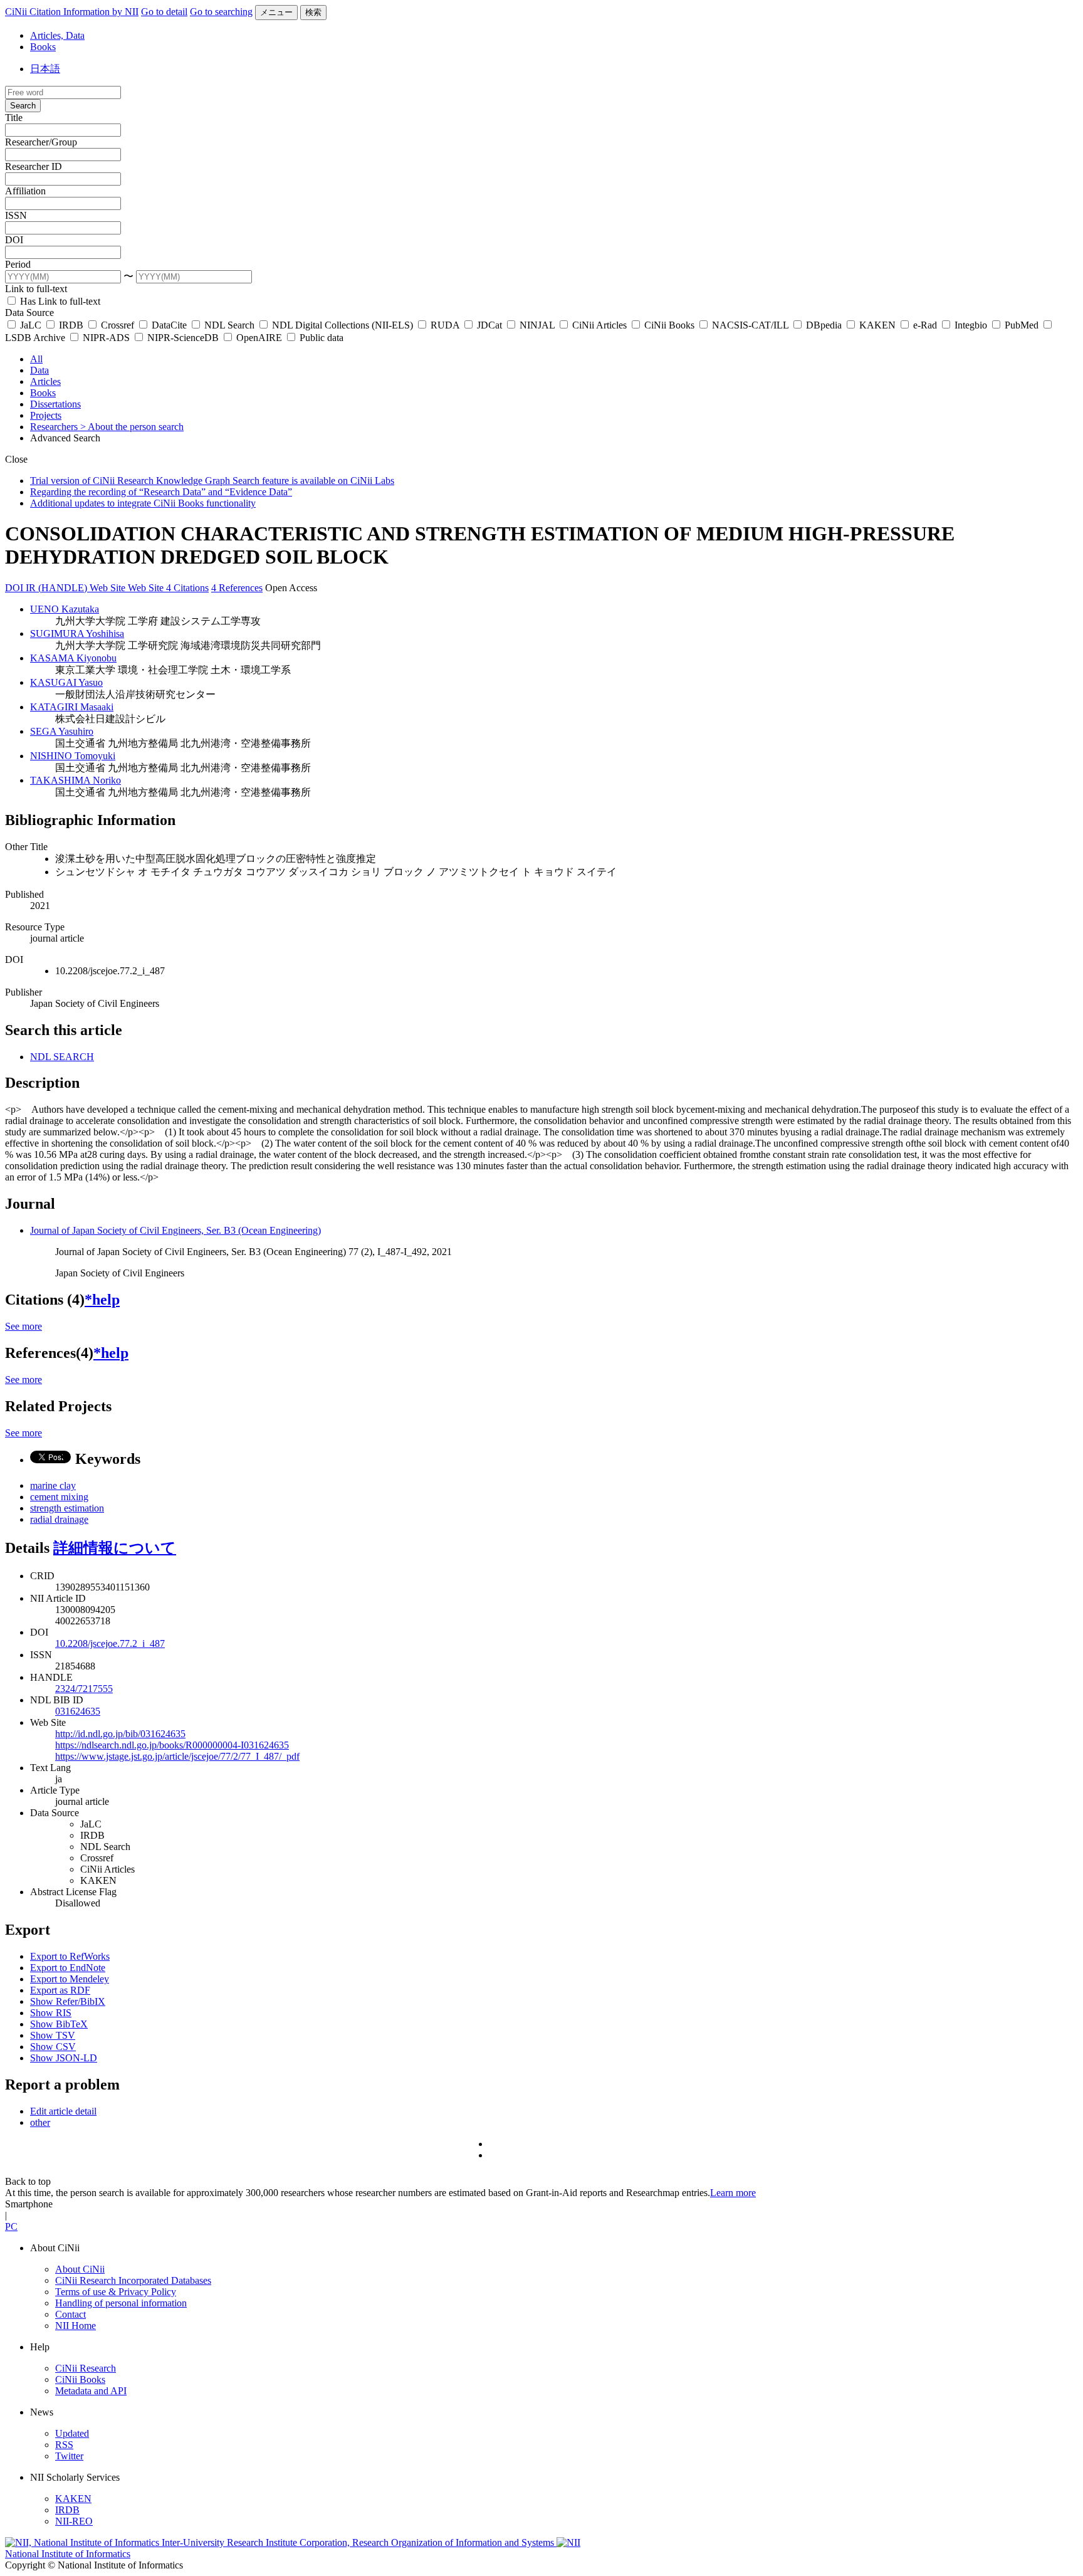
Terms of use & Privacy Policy (116, 2292)
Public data (320, 338)
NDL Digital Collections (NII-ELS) (343, 325)
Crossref (118, 325)
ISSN (16, 215)
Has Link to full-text (59, 301)
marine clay (53, 1485)
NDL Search (229, 325)
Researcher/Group (41, 142)
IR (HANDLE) (58, 588)
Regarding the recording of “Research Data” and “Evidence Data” (161, 492)
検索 (313, 12)
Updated (72, 2433)
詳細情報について (115, 1548)
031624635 (78, 1711)
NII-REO (74, 2521)
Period (18, 264)
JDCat (489, 325)
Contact (71, 2314)
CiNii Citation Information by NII (72, 12)
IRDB (71, 325)
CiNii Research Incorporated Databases (133, 2280)
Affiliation (25, 191)
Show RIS (51, 2013)
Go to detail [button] (164, 12)
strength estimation (67, 1508)
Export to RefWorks (70, 1956)
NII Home (76, 2326)
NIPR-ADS (106, 338)
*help (102, 1300)
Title (14, 118)
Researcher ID (34, 166)
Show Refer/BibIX (68, 2001)
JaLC (31, 325)
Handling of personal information (121, 2303)
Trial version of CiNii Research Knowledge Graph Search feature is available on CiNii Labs (212, 481)
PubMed (1022, 325)
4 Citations (187, 588)
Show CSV (53, 2047)
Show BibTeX (59, 2024)
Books (43, 47)
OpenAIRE (259, 338)
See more (24, 1326)
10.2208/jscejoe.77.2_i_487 (110, 1643)
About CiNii (80, 2269)
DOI (14, 240)
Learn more (733, 2193)
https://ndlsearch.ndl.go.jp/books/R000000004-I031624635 (172, 1745)
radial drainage (59, 1519)
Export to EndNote (68, 1968)
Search (23, 106)
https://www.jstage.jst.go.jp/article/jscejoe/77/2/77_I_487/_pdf (177, 1756)
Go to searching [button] (221, 12)
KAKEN (877, 325)
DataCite (169, 325)
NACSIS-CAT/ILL (750, 325)
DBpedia (824, 325)
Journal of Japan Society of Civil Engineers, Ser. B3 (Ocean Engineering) (175, 1230)
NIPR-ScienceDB (183, 338)
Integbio (971, 325)
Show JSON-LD (64, 2058)
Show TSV (53, 2035)
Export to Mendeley (70, 1979)
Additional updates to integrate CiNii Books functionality (143, 503)
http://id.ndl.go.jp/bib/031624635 (120, 1734)
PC (11, 2226)
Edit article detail (63, 2111)
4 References (237, 588)
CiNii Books (669, 325)
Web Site (109, 588)
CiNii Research (86, 2368)
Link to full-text (36, 289)
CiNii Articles (599, 325)
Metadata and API (91, 2391)
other (40, 2122)
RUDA (445, 325)
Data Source (29, 313)
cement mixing (59, 1497)
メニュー (276, 12)
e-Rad (925, 325)
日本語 (45, 69)
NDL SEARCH (62, 1057)
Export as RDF (60, 1990)
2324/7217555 (84, 1689)
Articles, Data (57, 35)
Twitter (69, 2456)
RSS (64, 2445)
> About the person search (132, 427)
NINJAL (537, 325)
